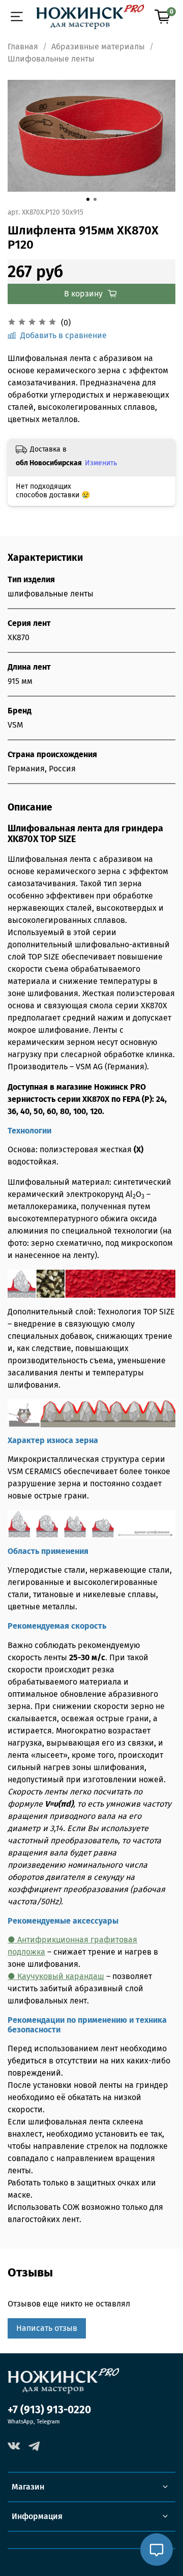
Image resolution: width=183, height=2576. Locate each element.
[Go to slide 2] (95, 199)
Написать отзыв (47, 2328)
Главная (23, 47)
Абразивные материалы (98, 47)
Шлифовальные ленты (51, 59)
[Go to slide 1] (88, 199)
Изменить (101, 463)
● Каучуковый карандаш (56, 1976)
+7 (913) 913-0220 (49, 2410)
